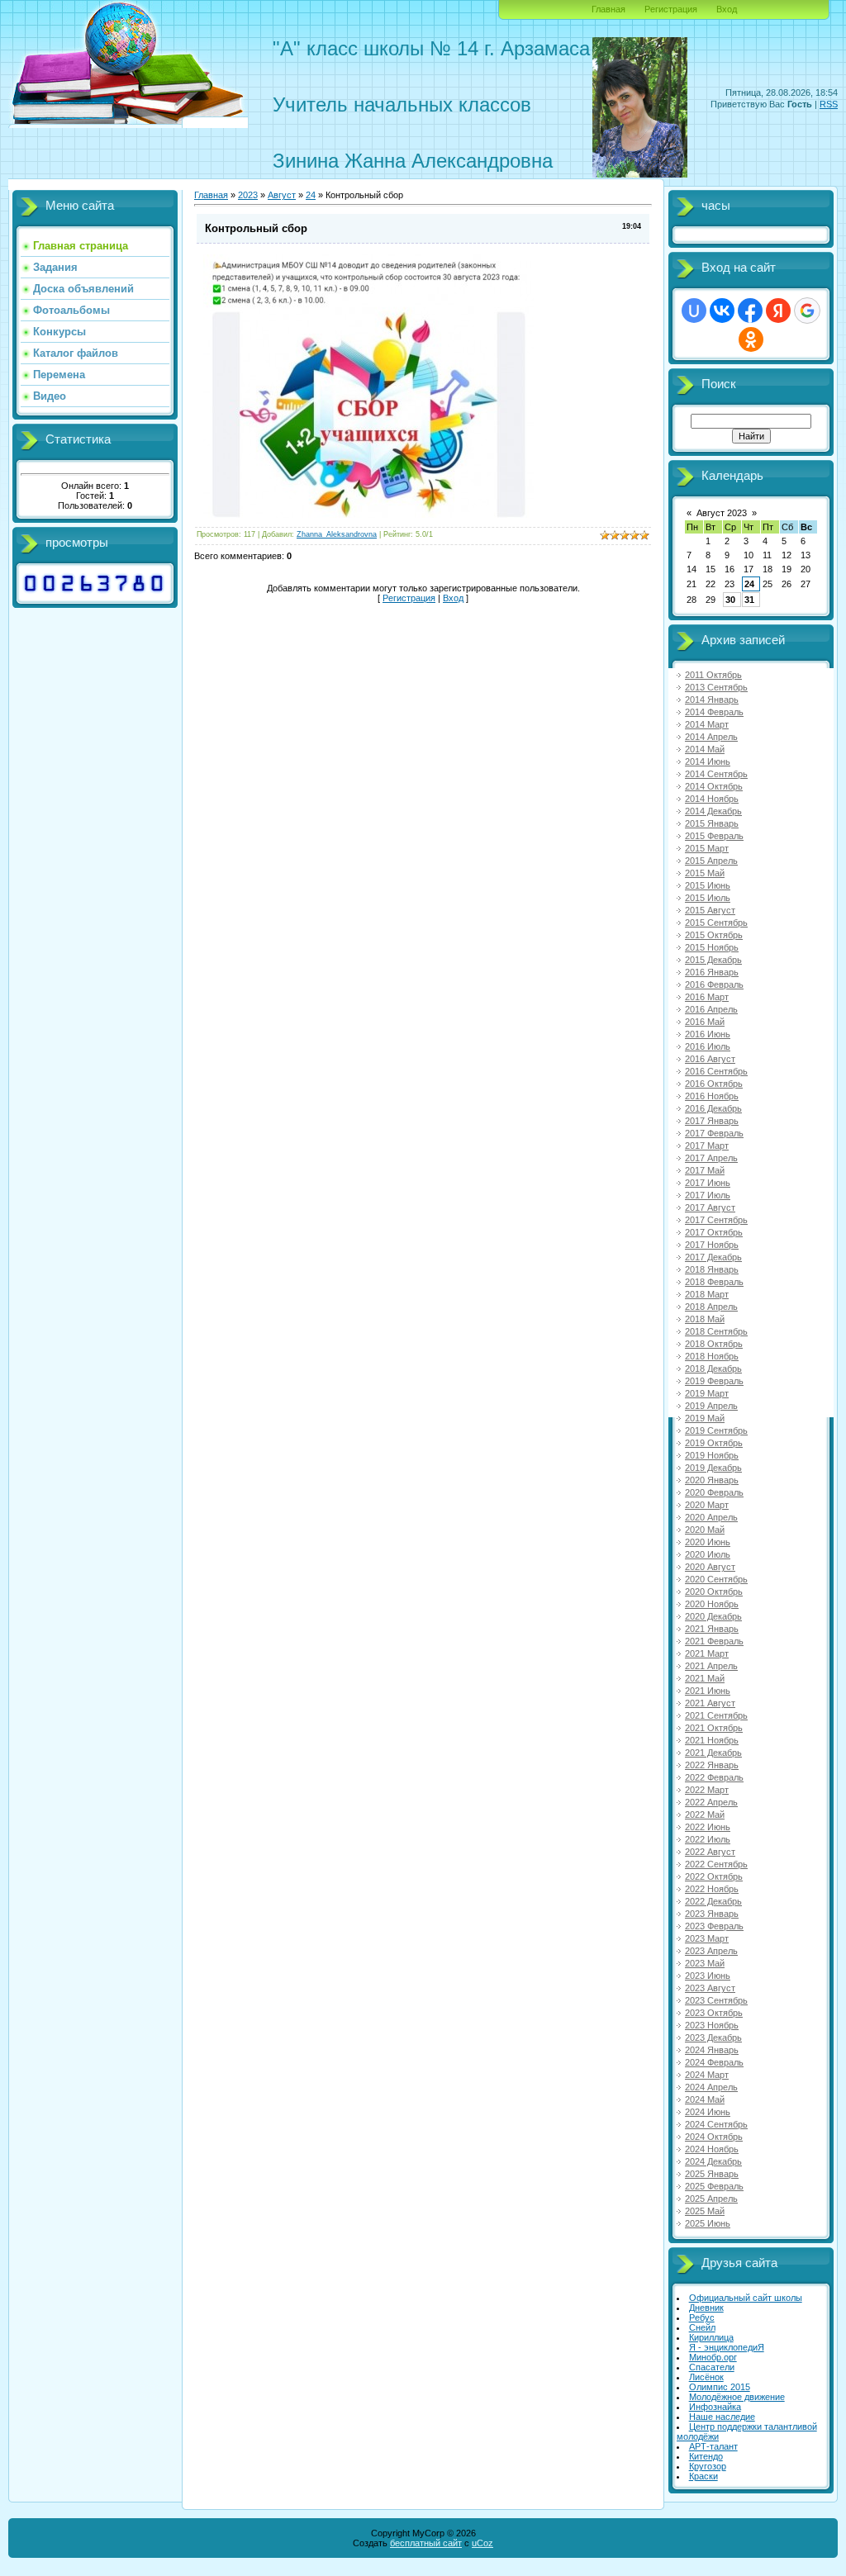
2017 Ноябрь (712, 1245)
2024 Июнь (708, 2112)
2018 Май (705, 1319)
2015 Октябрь (714, 935)
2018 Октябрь (714, 1344)
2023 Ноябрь (712, 2025)
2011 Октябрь (713, 675)
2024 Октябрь (714, 2137)
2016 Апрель (711, 1009)
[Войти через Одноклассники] (751, 339)
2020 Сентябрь (716, 1579)
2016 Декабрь (713, 1108)
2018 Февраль (714, 1282)
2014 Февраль (714, 712)
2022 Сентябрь (716, 1864)
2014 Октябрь (714, 786)
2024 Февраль (714, 2062)
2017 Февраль (714, 1133)
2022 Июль (708, 1839)
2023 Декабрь (713, 2038)
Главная (608, 9)
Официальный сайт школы (746, 2298)
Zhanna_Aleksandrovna (337, 534)
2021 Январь (712, 1629)
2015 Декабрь (713, 960)
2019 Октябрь (714, 1443)
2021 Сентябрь (716, 1715)
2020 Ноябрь (712, 1604)
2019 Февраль (714, 1381)
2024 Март (707, 2075)
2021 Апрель (711, 1666)
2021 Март (707, 1653)
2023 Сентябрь (716, 2000)
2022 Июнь (708, 1827)
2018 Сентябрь (716, 1331)
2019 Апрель (711, 1406)
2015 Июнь (708, 885)
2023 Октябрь (714, 2013)
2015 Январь (712, 823)
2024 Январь (712, 2050)
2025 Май (705, 2211)
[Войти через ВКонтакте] (722, 311)
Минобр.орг (713, 2357)
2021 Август (710, 1703)
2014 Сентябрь (716, 774)
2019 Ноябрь (712, 1455)
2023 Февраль (714, 1926)
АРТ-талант (713, 2446)
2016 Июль (708, 1046)
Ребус (702, 2317)
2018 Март (707, 1294)
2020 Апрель (711, 1517)
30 (730, 600)
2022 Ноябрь (712, 1889)
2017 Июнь (708, 1183)
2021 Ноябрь (712, 1740)
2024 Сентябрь (716, 2124)
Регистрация (671, 9)
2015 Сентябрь (716, 923)
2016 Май (705, 1022)
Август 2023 (722, 513)
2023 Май (705, 1963)
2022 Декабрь (713, 1901)
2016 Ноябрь (712, 1096)
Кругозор (708, 2466)
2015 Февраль (714, 836)
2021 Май (705, 1678)
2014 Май (705, 749)
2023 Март (707, 1938)
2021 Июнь (708, 1691)
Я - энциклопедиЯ (727, 2347)
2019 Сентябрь (716, 1430)
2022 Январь (712, 1765)
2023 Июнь (708, 1976)
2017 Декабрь (713, 1257)
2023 (248, 195)
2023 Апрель (711, 1951)
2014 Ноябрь (712, 799)
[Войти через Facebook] (750, 311)
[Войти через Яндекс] (778, 311)
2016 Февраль (714, 984)
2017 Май (705, 1170)
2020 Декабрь (713, 1616)
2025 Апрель (711, 2199)
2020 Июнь (708, 1542)
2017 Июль (708, 1195)
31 (749, 600)
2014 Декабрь (713, 811)
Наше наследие (722, 2417)
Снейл (702, 2327)
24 (749, 584)
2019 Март (707, 1393)
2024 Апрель (711, 2087)
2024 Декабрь (713, 2161)
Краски (703, 2476)
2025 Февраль (714, 2186)
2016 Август (710, 1059)
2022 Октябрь (714, 1876)
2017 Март (707, 1146)
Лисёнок (706, 2377)
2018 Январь (712, 1269)
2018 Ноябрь (712, 1356)
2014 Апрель (711, 737)
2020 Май (705, 1530)
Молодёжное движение (737, 2397)
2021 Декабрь (713, 1753)
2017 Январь (712, 1121)
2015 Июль (708, 898)
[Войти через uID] (694, 311)
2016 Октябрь (714, 1084)
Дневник (706, 2308)
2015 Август (710, 910)
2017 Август (710, 1207)
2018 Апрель (711, 1307)
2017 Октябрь (714, 1232)
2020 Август (710, 1567)
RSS (829, 104)
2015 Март (707, 848)
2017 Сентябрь (716, 1220)
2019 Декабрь (713, 1468)
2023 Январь (712, 1914)
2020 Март (707, 1505)
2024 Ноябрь (712, 2149)
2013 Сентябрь (716, 687)
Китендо (706, 2456)
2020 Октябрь (714, 1592)
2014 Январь (712, 700)
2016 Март (707, 997)
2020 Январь (712, 1480)
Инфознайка (715, 2407)
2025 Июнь (708, 2223)
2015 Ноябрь (712, 947)
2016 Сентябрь (716, 1071)
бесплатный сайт (426, 2543)
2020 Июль (708, 1554)
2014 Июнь (708, 761)
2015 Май (705, 873)
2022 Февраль (714, 1777)
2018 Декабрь (713, 1369)
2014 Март (707, 724)
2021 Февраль (714, 1641)
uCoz (482, 2543)
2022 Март (707, 1790)
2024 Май (705, 2099)
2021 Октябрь (714, 1728)
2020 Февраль (714, 1492)
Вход (727, 9)
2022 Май (705, 1815)
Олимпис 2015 (720, 2387)
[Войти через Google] (807, 311)
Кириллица (711, 2337)
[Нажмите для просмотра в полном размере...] (368, 515)
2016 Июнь (708, 1034)
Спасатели (712, 2367)
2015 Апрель (711, 861)
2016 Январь (712, 972)
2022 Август (710, 1852)
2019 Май (705, 1418)
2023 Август (710, 1988)
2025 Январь (712, 2174)
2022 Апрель (711, 1802)
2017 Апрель (711, 1158)
